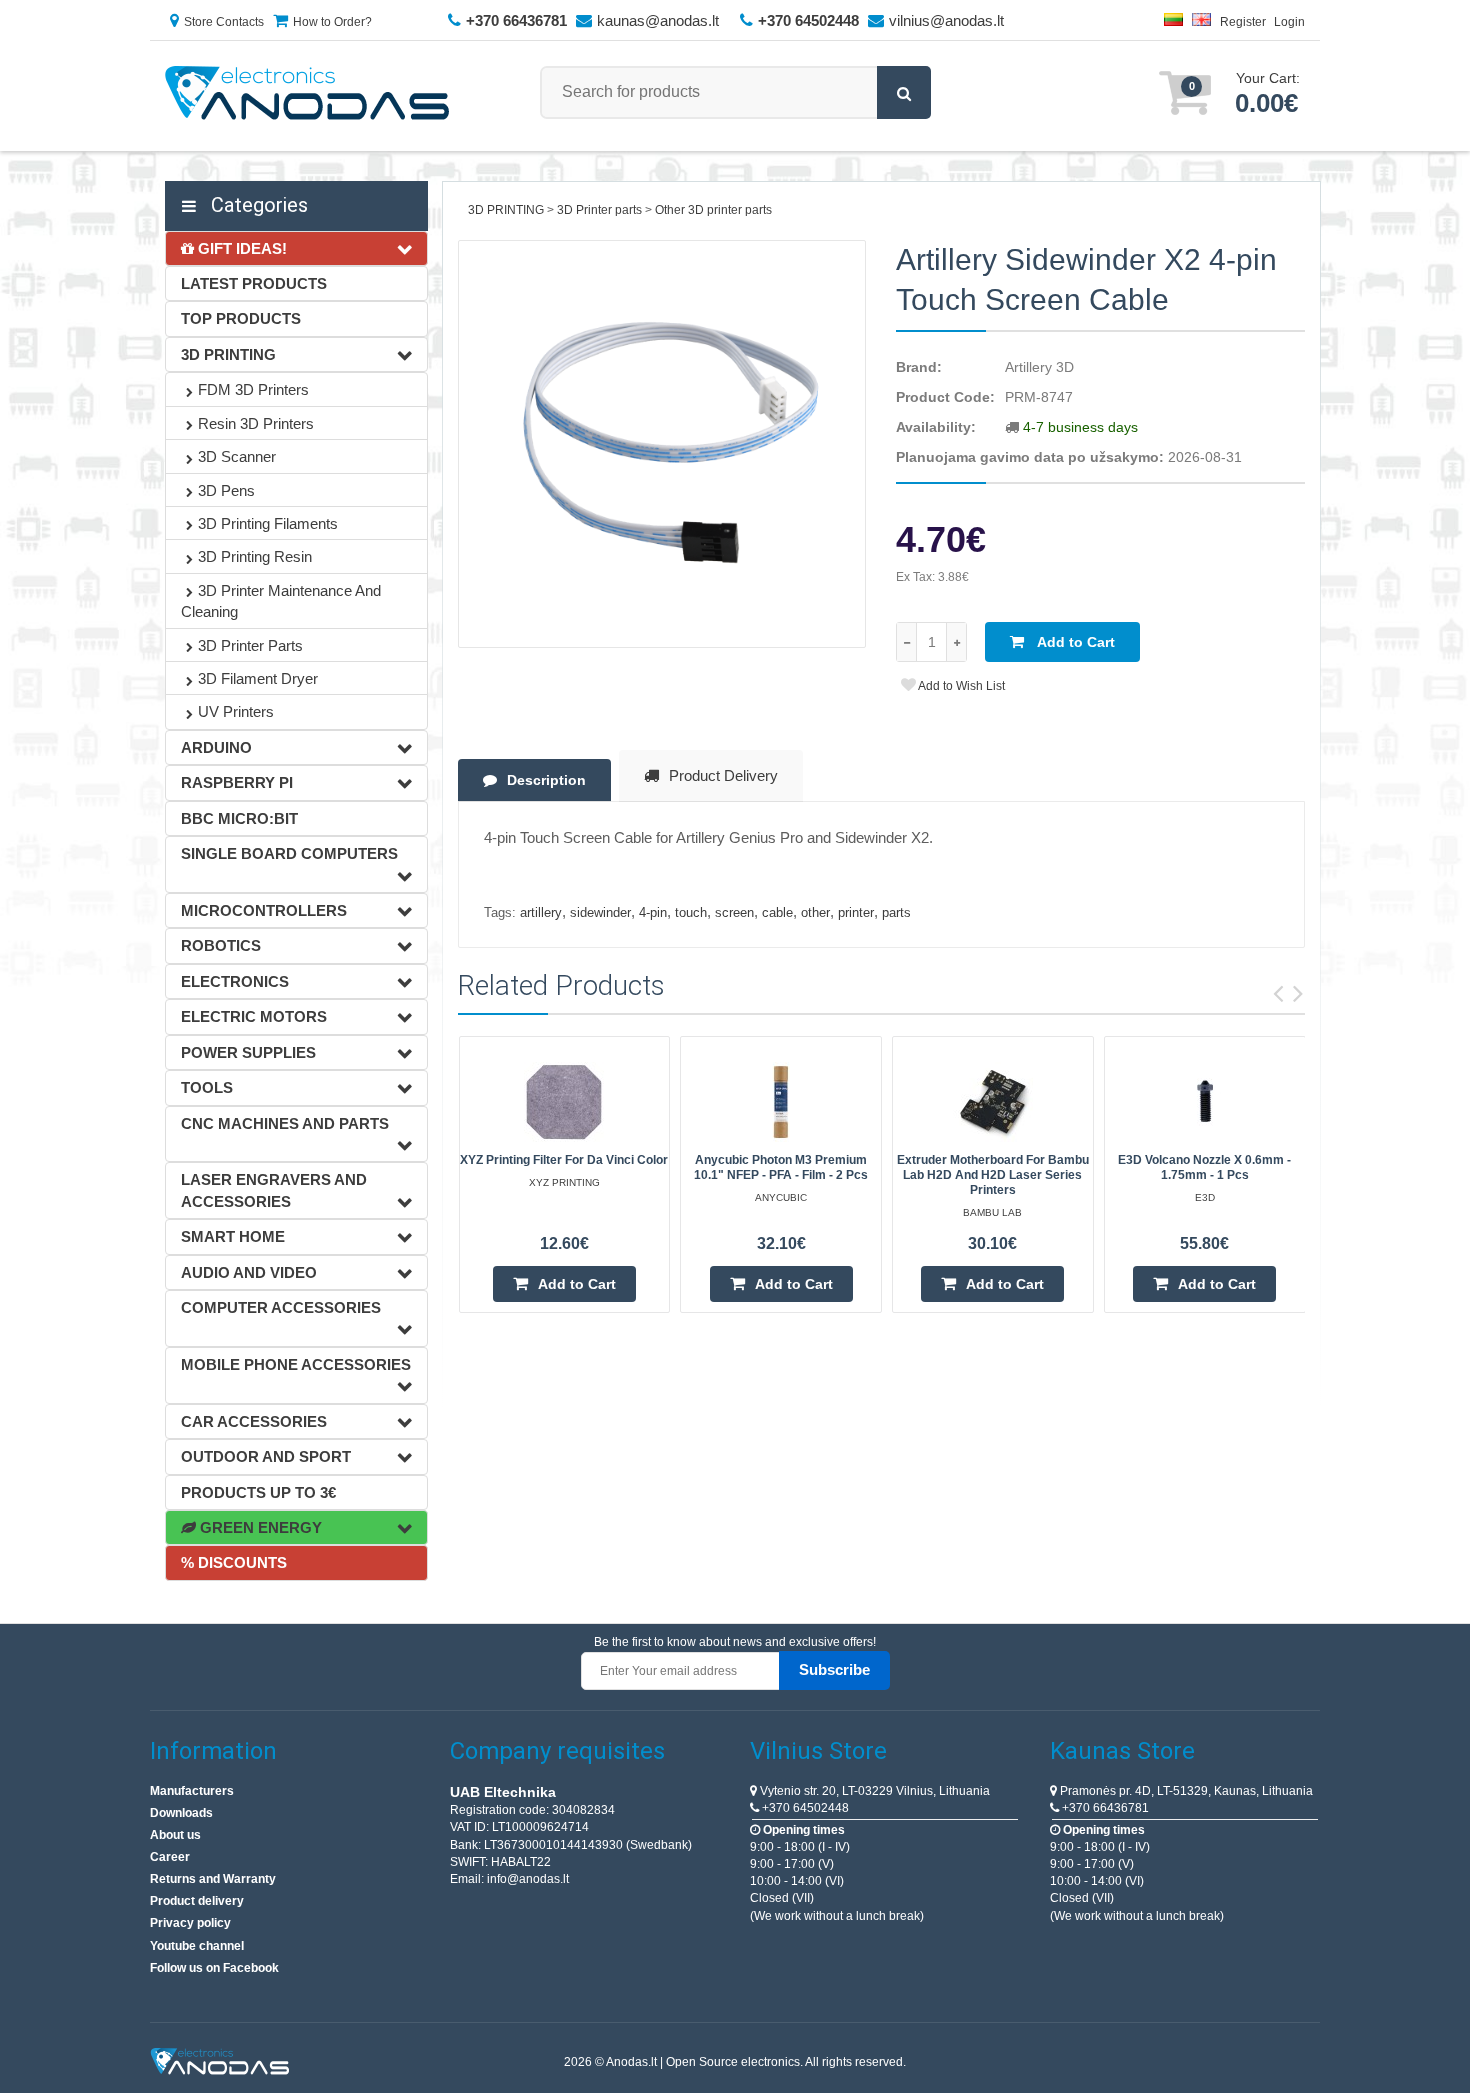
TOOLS (207, 1087)
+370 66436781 (1104, 1808)
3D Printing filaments (268, 523)
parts (896, 912)
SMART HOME (233, 1236)
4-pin (653, 912)
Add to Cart (1074, 642)
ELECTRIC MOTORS (254, 1016)
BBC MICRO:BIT (239, 818)
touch (691, 912)
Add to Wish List (960, 686)
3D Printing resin (255, 556)
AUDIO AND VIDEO (249, 1272)
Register (1243, 22)
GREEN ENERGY (259, 1527)
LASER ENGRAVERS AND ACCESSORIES (274, 1190)
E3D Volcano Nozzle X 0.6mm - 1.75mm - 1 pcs (1204, 1167)
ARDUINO (216, 747)
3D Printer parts (250, 645)
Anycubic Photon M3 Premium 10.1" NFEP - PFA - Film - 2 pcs (781, 1167)
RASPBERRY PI (237, 782)
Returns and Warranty (213, 1879)
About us (175, 1835)
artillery (541, 912)
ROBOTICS (221, 945)
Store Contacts (224, 22)
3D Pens (226, 490)
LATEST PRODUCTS (254, 283)
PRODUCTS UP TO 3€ (258, 1492)
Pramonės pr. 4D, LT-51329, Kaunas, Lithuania (1185, 1791)
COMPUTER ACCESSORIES (281, 1307)
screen (734, 912)
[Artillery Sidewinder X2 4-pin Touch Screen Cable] (662, 444)
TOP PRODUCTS (241, 318)
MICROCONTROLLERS (264, 910)
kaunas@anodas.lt (658, 20)
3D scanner (237, 456)
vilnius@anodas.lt (946, 20)
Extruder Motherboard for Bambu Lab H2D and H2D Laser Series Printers (993, 1175)
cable (777, 912)
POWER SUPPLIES (248, 1052)
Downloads (181, 1813)
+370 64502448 (804, 1808)
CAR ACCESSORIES (254, 1421)
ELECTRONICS (235, 981)
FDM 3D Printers (253, 389)
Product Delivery (723, 775)
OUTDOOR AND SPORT (266, 1456)
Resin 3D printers (256, 423)
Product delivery (197, 1901)
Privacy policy (190, 1923)
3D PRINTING (228, 354)
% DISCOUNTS (234, 1562)
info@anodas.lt (528, 1879)
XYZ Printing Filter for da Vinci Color (564, 1160)
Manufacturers (192, 1791)
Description (546, 780)
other (815, 912)
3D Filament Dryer (258, 678)
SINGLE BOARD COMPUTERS (289, 853)
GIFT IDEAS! (240, 248)
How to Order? (332, 22)
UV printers (236, 711)
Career (170, 1857)
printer (856, 912)
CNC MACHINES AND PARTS (285, 1123)
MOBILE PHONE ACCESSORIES (296, 1364)
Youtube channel (197, 1946)
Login (1289, 22)
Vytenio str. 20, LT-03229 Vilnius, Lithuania (873, 1791)
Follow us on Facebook (214, 1968)
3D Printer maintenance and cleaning (281, 601)
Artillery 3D (1039, 367)
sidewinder (600, 912)
